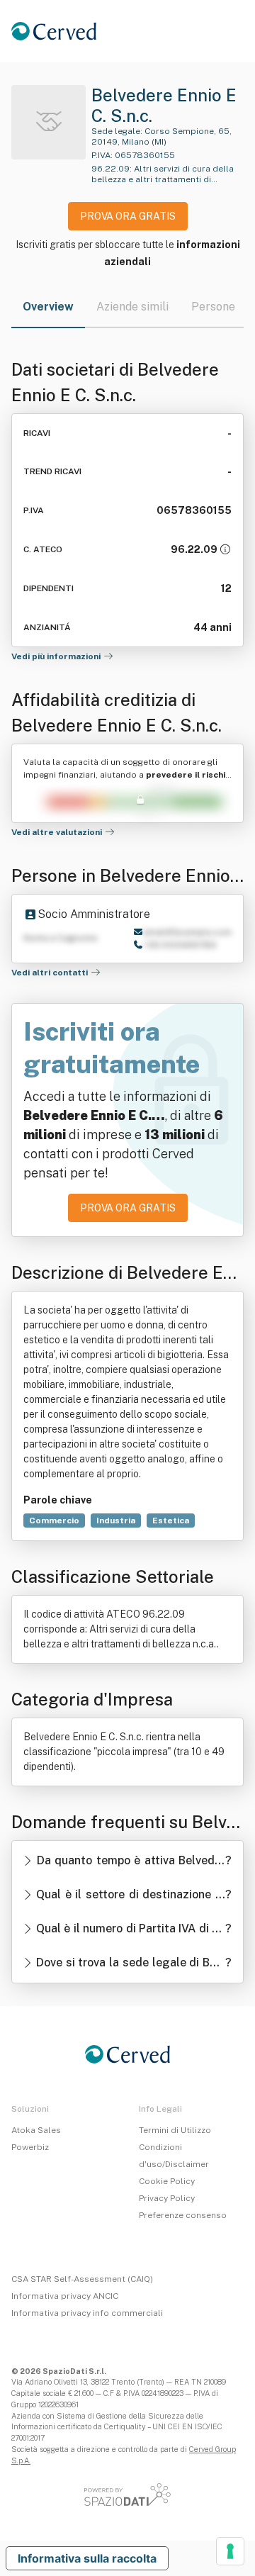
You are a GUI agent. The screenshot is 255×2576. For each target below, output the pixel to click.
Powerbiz (30, 2147)
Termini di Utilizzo (175, 2130)
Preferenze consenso (183, 2215)
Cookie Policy (167, 2181)
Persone (213, 307)
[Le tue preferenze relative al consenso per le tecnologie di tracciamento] (230, 2551)
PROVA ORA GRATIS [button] (128, 216)
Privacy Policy (167, 2198)
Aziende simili (132, 307)
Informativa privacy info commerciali (87, 2313)
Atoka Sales (36, 2130)
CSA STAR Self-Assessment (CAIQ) (82, 2279)
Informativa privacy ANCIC (65, 2296)
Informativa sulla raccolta (87, 2558)
